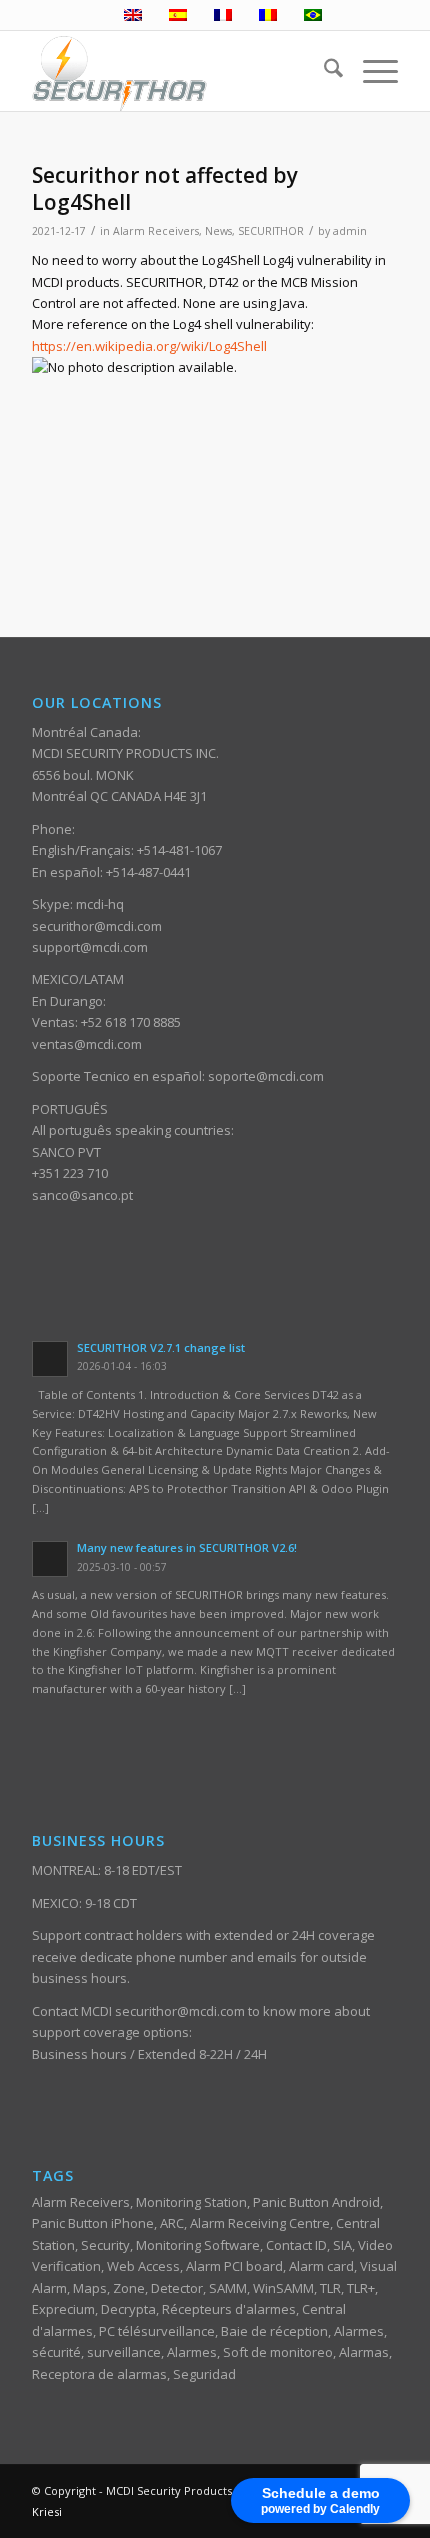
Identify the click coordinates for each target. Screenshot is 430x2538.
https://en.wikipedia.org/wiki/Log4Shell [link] (149, 346)
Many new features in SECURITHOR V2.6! (187, 1547)
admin (350, 231)
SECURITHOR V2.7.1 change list (161, 1347)
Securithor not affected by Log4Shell (165, 188)
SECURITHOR (271, 231)
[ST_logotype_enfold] (178, 71)
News (218, 231)
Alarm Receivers (156, 231)
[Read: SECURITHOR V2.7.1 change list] (50, 1359)
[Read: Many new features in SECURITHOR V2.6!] (50, 1559)
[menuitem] (323, 71)
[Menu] (370, 71)
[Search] (323, 71)
